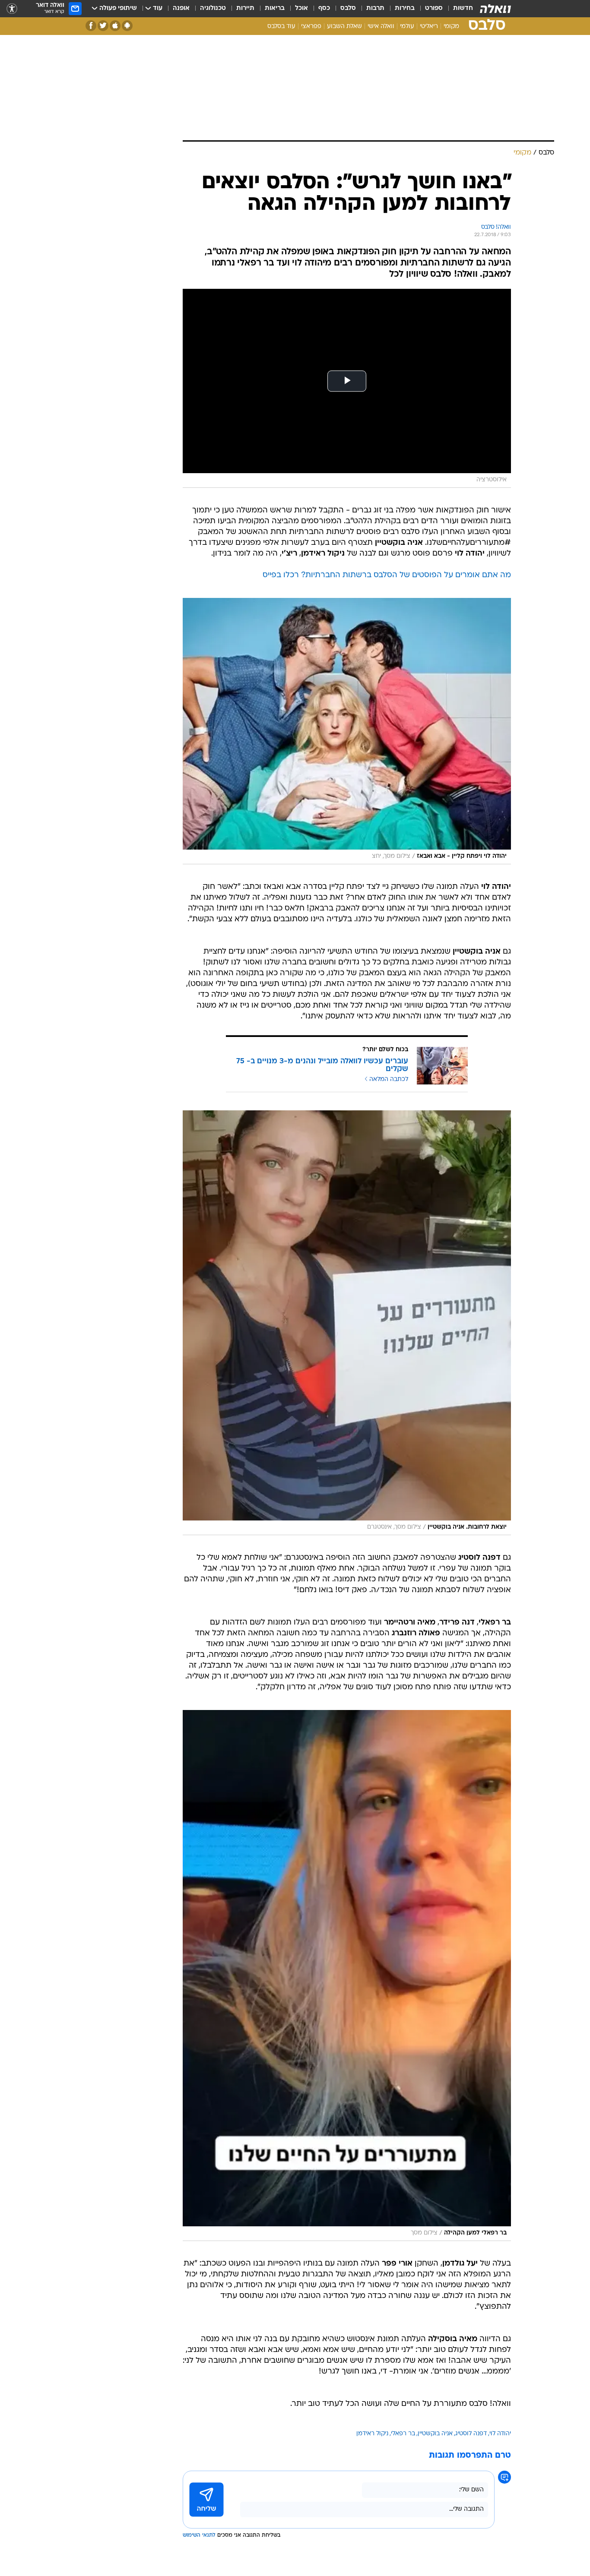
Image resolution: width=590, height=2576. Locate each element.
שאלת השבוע (344, 27)
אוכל (301, 8)
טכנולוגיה (213, 8)
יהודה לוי (500, 2434)
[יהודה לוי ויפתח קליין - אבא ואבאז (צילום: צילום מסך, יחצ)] (347, 731)
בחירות (405, 8)
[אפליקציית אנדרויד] (127, 26)
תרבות (375, 8)
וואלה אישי (381, 27)
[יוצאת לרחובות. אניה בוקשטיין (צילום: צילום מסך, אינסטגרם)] (347, 1323)
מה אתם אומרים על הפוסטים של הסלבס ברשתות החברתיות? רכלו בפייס (387, 575)
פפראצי (311, 27)
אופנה (181, 8)
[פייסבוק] (91, 26)
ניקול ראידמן (372, 2434)
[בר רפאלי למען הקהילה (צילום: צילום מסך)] (347, 1975)
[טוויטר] (103, 26)
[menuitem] (458, 9)
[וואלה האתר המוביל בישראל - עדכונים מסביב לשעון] (495, 9)
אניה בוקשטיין (435, 2434)
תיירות (245, 8)
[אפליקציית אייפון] (115, 26)
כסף (324, 8)
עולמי (407, 27)
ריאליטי (429, 27)
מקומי (451, 27)
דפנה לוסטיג (471, 2434)
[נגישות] (12, 9)
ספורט (434, 8)
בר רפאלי (403, 2434)
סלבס (348, 8)
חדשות (463, 8)
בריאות (275, 8)
